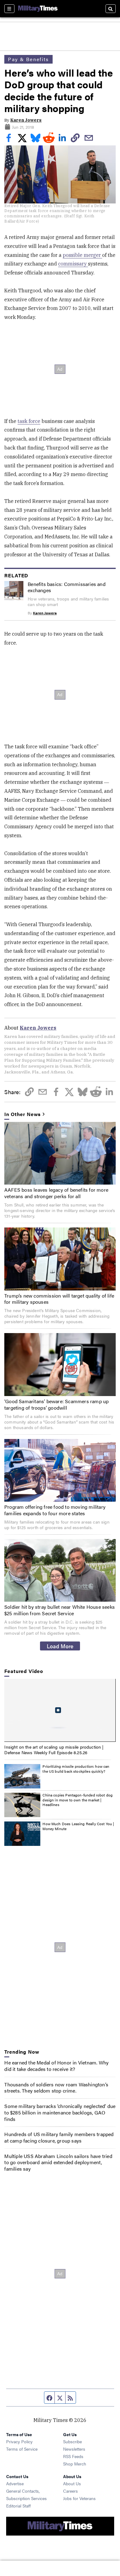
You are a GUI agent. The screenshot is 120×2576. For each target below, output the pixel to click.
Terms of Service (22, 2449)
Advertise (15, 2483)
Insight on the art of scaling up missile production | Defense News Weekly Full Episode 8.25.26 (54, 1750)
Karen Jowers (26, 120)
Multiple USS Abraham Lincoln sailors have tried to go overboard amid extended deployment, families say (58, 2162)
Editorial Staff (18, 2506)
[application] (60, 1710)
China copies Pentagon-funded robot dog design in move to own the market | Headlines (78, 1800)
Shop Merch (75, 2464)
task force (29, 421)
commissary (73, 264)
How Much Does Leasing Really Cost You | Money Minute (78, 1826)
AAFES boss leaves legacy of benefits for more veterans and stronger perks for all (56, 1193)
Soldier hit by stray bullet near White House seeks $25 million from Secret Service (60, 1610)
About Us (72, 2483)
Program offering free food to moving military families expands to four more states (55, 1510)
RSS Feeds (73, 2456)
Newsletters (74, 2449)
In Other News (22, 1114)
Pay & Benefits (28, 59)
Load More (60, 1646)
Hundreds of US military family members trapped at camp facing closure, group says (59, 2137)
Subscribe (72, 2441)
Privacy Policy (19, 2441)
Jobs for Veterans (79, 2498)
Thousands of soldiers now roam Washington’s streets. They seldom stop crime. (56, 2088)
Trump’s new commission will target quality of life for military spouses (59, 1299)
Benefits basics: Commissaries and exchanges (67, 587)
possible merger (82, 255)
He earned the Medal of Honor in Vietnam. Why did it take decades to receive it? (56, 2066)
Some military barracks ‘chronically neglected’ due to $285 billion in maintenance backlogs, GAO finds (60, 2112)
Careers (70, 2491)
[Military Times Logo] (38, 9)
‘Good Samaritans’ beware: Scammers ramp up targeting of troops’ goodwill (56, 1404)
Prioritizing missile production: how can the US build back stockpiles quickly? (76, 1769)
